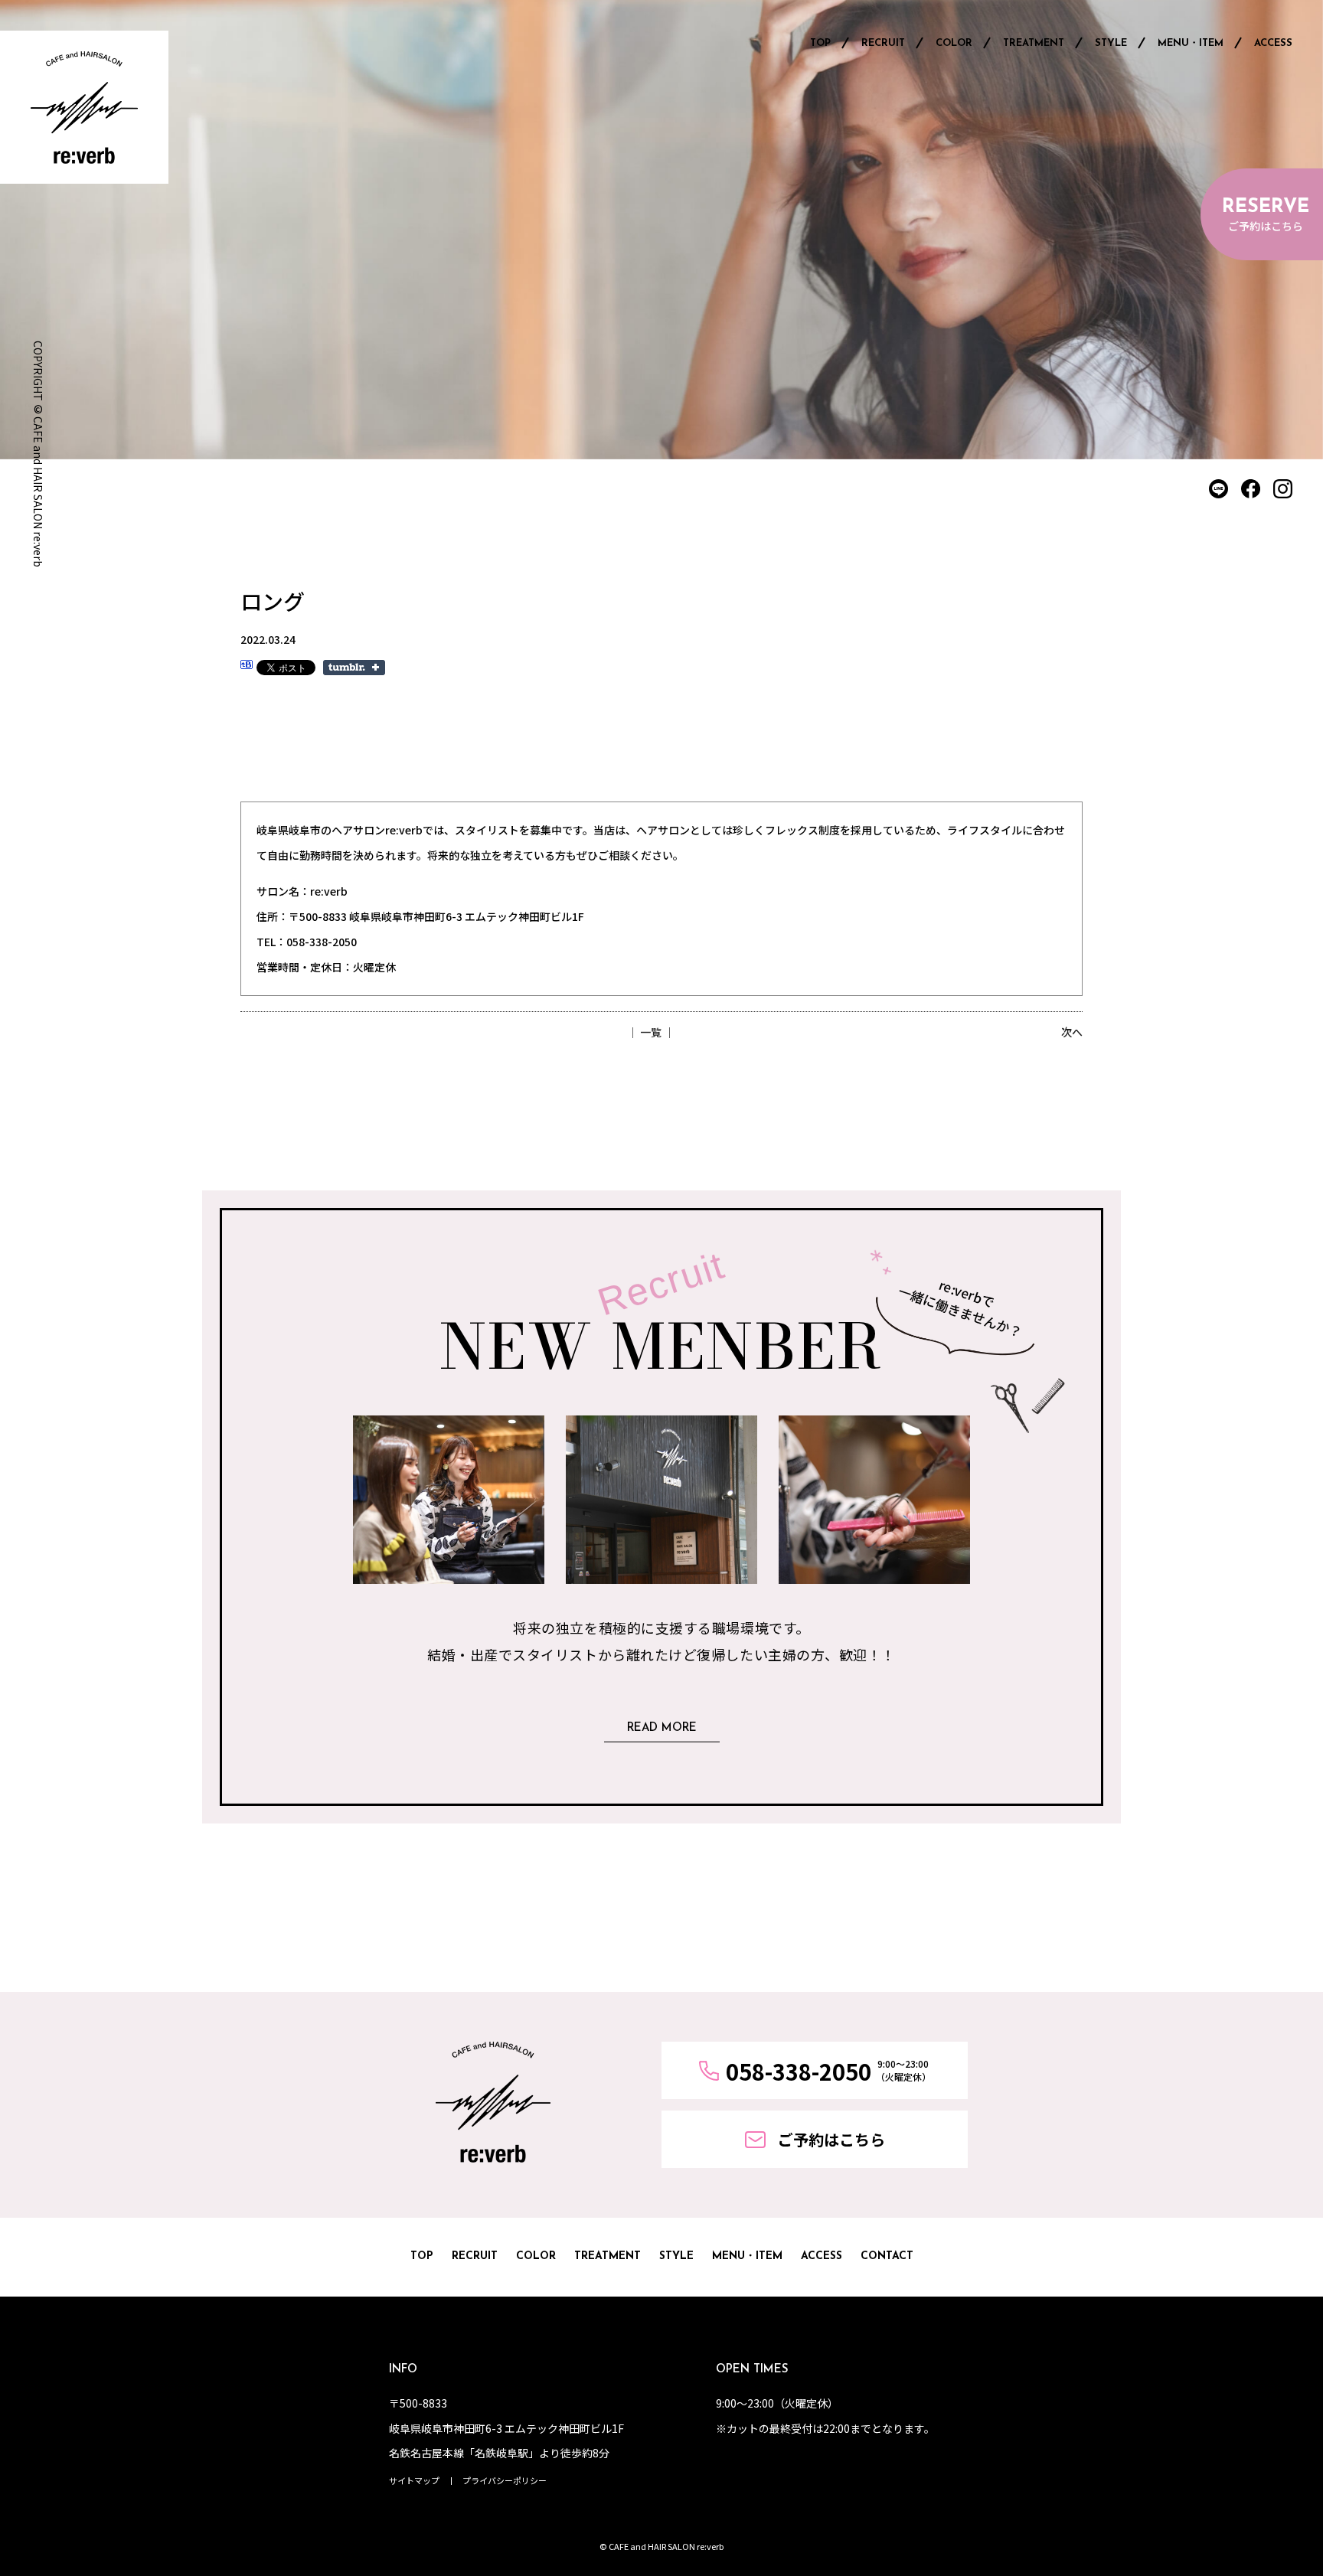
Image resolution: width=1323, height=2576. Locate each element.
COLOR (954, 43)
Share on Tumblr (354, 668)
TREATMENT (1034, 43)
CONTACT (887, 2256)
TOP (820, 43)
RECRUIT (883, 43)
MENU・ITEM (1191, 43)
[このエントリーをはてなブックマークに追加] (247, 667)
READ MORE (662, 1728)
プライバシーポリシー (505, 2480)
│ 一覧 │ (651, 1032)
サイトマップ (414, 2480)
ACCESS (1273, 43)
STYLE (1111, 43)
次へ (1072, 1032)
